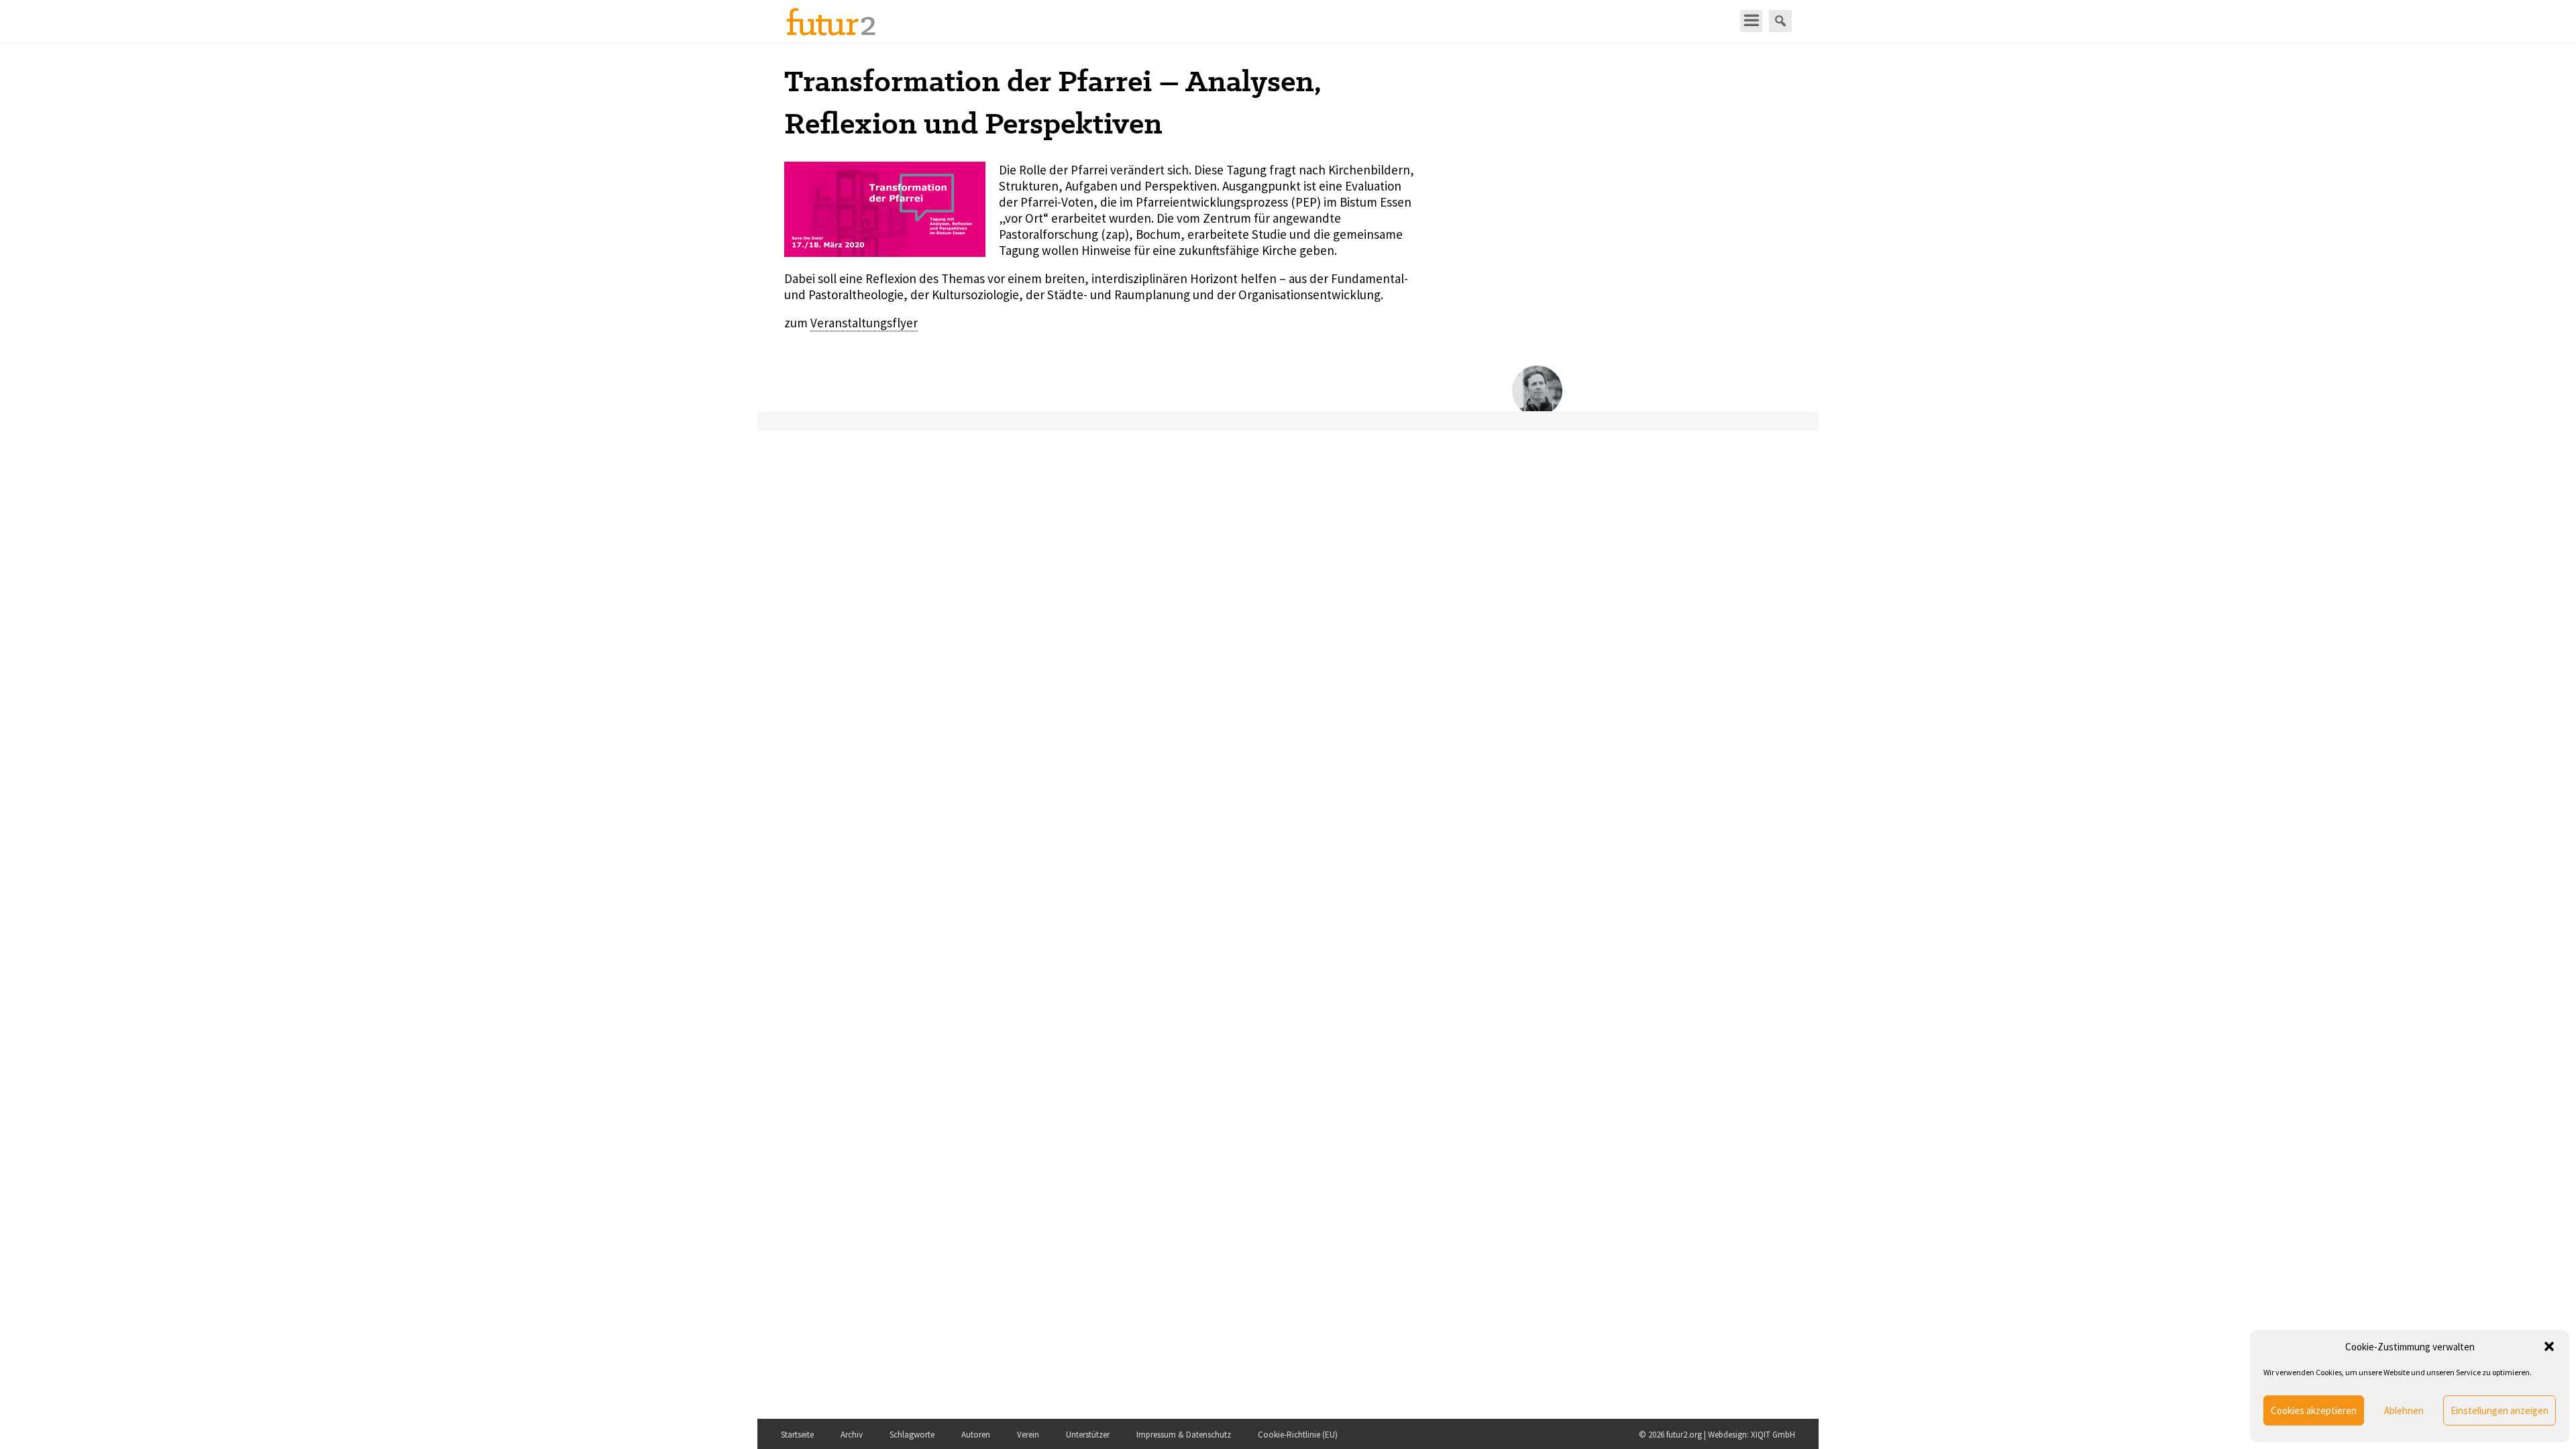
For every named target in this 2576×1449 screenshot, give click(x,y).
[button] (2549, 1346)
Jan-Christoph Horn (1635, 384)
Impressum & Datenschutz (1184, 1435)
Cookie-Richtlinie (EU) (1298, 1435)
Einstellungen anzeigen (2500, 1410)
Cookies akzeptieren (2314, 1410)
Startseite (797, 1435)
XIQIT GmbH (1773, 1435)
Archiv (852, 1435)
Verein (1028, 1435)
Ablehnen (2404, 1410)
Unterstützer (1088, 1435)
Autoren (976, 1435)
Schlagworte (912, 1435)
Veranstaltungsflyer (864, 323)
